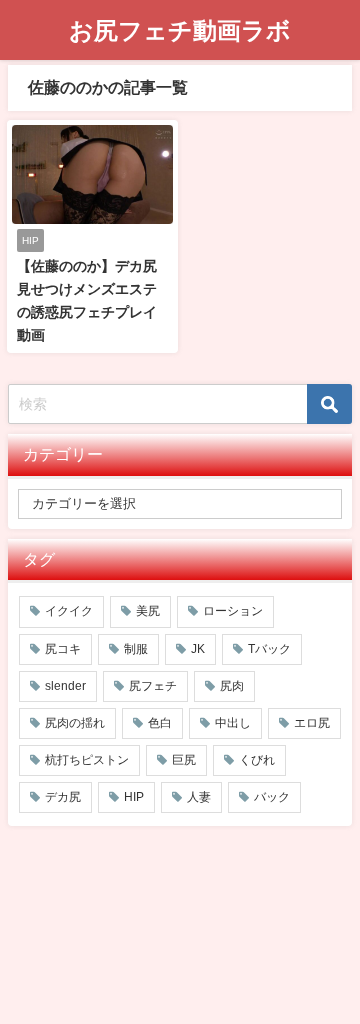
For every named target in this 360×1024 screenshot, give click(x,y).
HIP (134, 797)
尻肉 (232, 686)
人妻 (199, 797)
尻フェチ (153, 686)
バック (272, 797)
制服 (136, 649)
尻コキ (63, 649)
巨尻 (184, 760)
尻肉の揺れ (75, 723)
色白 (160, 723)
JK (198, 649)
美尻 (148, 611)
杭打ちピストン (87, 760)
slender (65, 686)
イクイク (69, 611)
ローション (233, 611)
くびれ (257, 760)
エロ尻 (312, 723)
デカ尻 (63, 797)
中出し (233, 723)
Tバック (269, 649)
